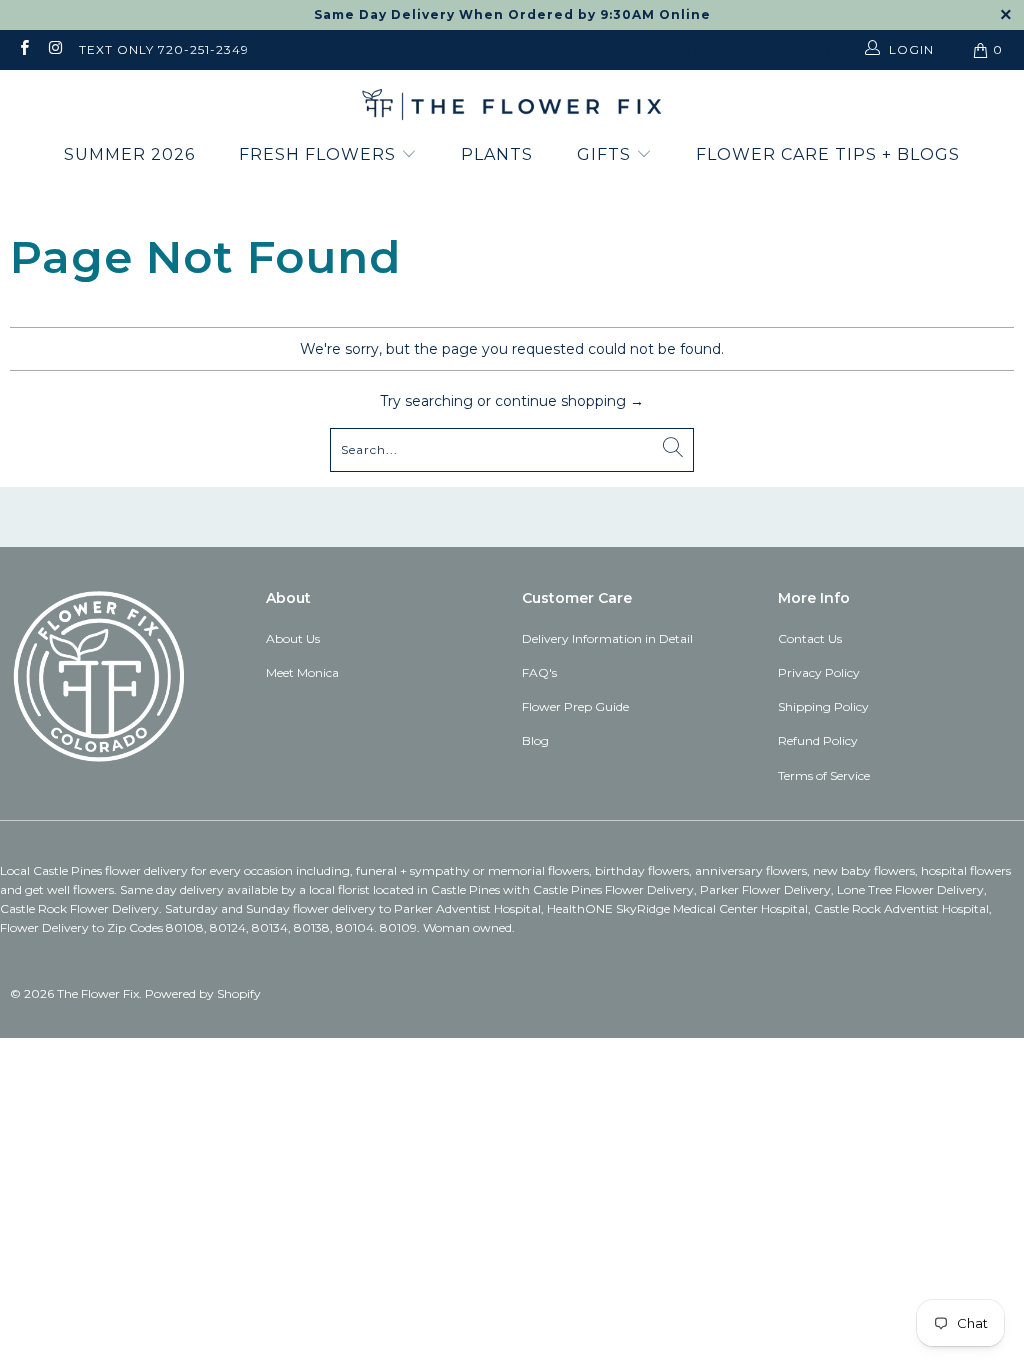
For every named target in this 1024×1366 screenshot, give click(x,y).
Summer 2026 (129, 154)
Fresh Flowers (320, 154)
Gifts (606, 154)
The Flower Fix (98, 993)
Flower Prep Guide (575, 706)
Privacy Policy (819, 672)
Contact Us (810, 638)
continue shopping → (569, 401)
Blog (535, 740)
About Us (293, 638)
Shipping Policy (823, 706)
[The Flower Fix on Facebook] (23, 49)
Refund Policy (818, 740)
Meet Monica (302, 672)
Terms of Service (824, 775)
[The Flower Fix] (512, 106)
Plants (497, 154)
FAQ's (539, 672)
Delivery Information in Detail (607, 638)
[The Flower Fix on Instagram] (54, 49)
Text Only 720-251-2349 (164, 49)
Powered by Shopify (203, 993)
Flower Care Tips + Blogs (828, 154)
